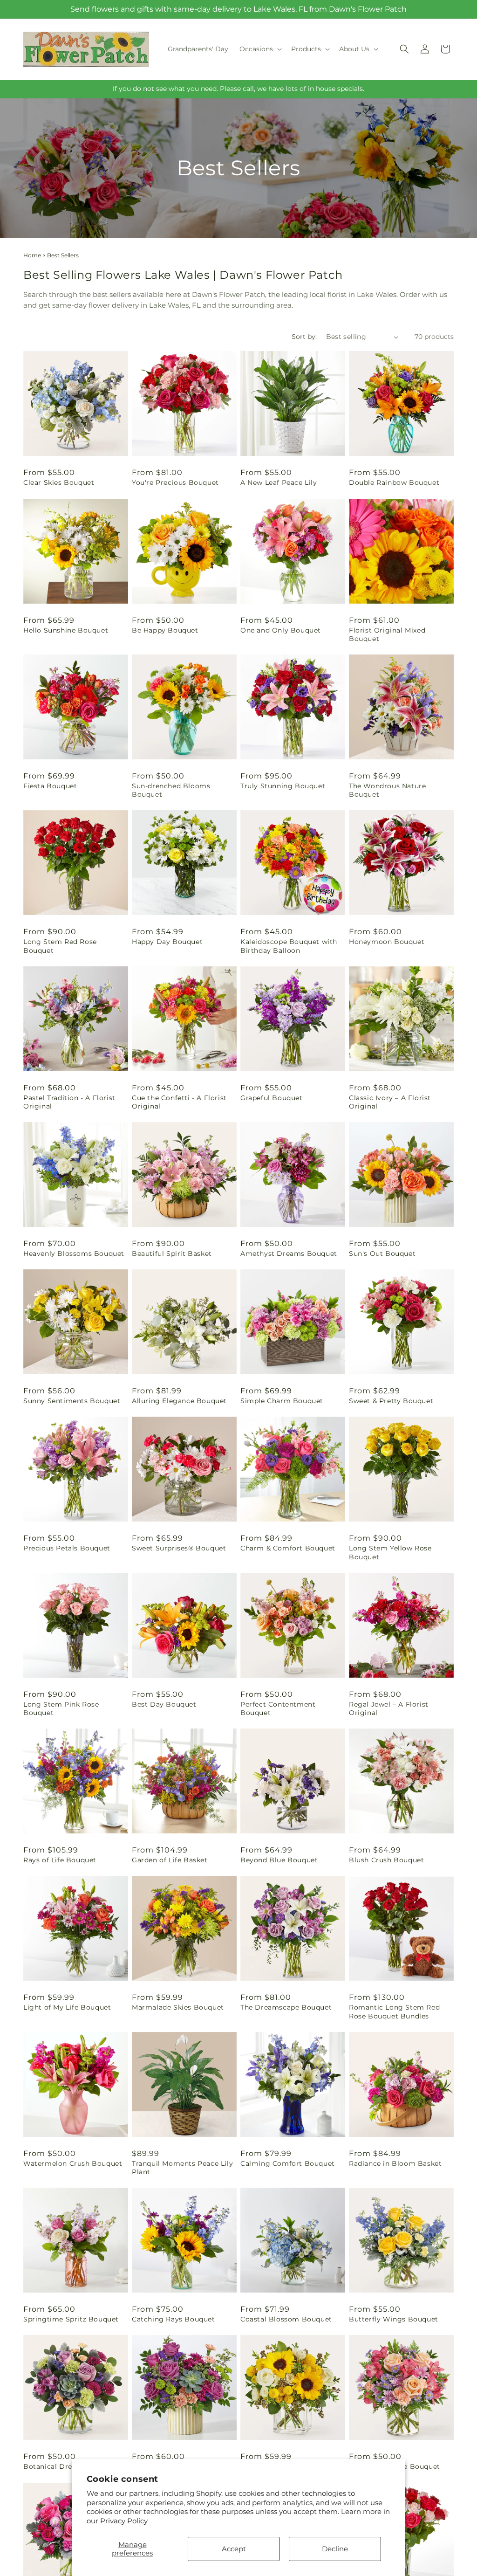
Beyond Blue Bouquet (279, 1860)
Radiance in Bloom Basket (395, 2163)
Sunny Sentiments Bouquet (72, 1401)
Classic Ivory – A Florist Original (390, 1102)
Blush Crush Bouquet (386, 1860)
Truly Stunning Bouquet (283, 786)
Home (32, 255)
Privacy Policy (124, 2521)
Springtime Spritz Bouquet (71, 2319)
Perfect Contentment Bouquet (278, 1708)
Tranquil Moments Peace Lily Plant (182, 2168)
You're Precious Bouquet (175, 482)
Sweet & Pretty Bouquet (391, 1401)
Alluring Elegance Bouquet (179, 1401)
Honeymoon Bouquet (387, 942)
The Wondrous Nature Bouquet (387, 790)
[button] (260, 49)
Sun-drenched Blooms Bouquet (171, 790)
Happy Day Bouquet (167, 942)
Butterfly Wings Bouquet (394, 2319)
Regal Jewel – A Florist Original (389, 1708)
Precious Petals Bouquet (67, 1548)
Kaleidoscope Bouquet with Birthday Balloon (289, 946)
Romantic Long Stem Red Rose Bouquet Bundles (394, 2011)
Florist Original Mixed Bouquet (387, 634)
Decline (335, 2549)
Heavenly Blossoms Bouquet (74, 1254)
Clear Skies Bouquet (59, 482)
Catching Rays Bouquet (174, 2319)
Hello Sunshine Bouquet (66, 630)
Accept (234, 2549)
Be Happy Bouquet (165, 630)
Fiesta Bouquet (50, 786)
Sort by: (304, 337)
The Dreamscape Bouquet (286, 2007)
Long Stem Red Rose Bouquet (60, 946)
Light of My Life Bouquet (67, 2007)
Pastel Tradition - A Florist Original (69, 1102)
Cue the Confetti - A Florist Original (179, 1102)
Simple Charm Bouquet (282, 1401)
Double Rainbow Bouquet (394, 482)
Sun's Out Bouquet (382, 1254)
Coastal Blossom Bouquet (286, 2319)
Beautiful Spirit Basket (172, 1254)
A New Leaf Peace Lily (279, 482)
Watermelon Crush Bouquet (73, 2163)
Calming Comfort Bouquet (288, 2163)
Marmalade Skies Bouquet (178, 2007)
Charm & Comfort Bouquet (288, 1548)
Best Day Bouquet (164, 1704)
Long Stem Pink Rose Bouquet (61, 1708)
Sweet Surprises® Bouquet (179, 1548)
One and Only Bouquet (281, 630)
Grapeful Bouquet (272, 1098)
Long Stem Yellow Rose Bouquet (390, 1552)
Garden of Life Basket (170, 1860)
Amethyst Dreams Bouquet (289, 1254)
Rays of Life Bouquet (60, 1860)
